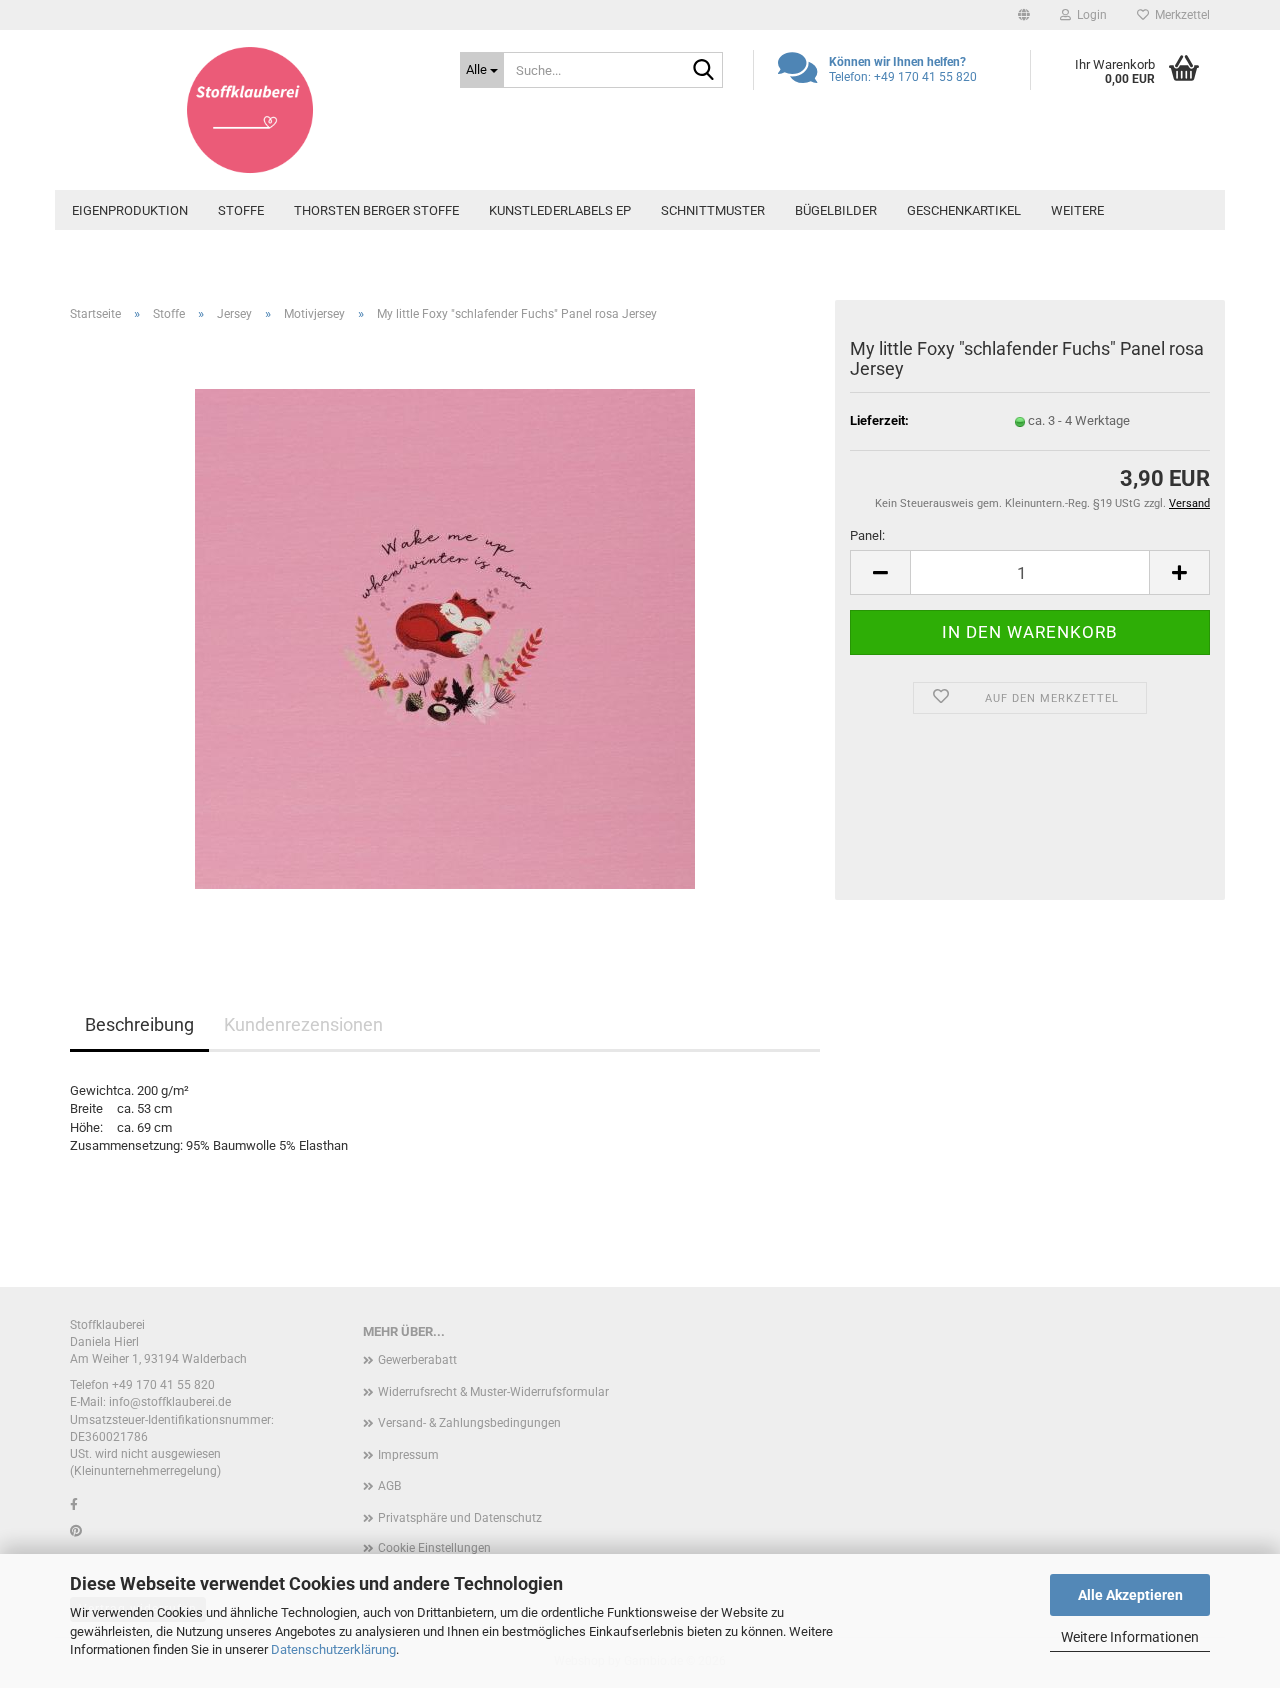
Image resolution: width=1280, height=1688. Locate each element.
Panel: (867, 535)
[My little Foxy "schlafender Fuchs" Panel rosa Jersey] (445, 637)
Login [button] (1089, 15)
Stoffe (241, 210)
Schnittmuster (713, 210)
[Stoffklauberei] (250, 110)
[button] (1024, 15)
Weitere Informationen (1130, 1637)
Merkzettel (1179, 15)
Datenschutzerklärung (333, 1649)
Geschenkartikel (964, 210)
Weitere (1077, 210)
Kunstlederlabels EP (560, 210)
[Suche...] (704, 71)
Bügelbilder (836, 210)
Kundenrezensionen (303, 1024)
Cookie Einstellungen (434, 1548)
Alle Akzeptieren (1130, 1595)
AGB (389, 1486)
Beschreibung (139, 1024)
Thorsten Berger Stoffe (376, 210)
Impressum (408, 1455)
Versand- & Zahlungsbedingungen (469, 1423)
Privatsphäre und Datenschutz (460, 1518)
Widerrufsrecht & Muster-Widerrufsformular (493, 1392)
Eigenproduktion (130, 210)
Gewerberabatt (417, 1360)
